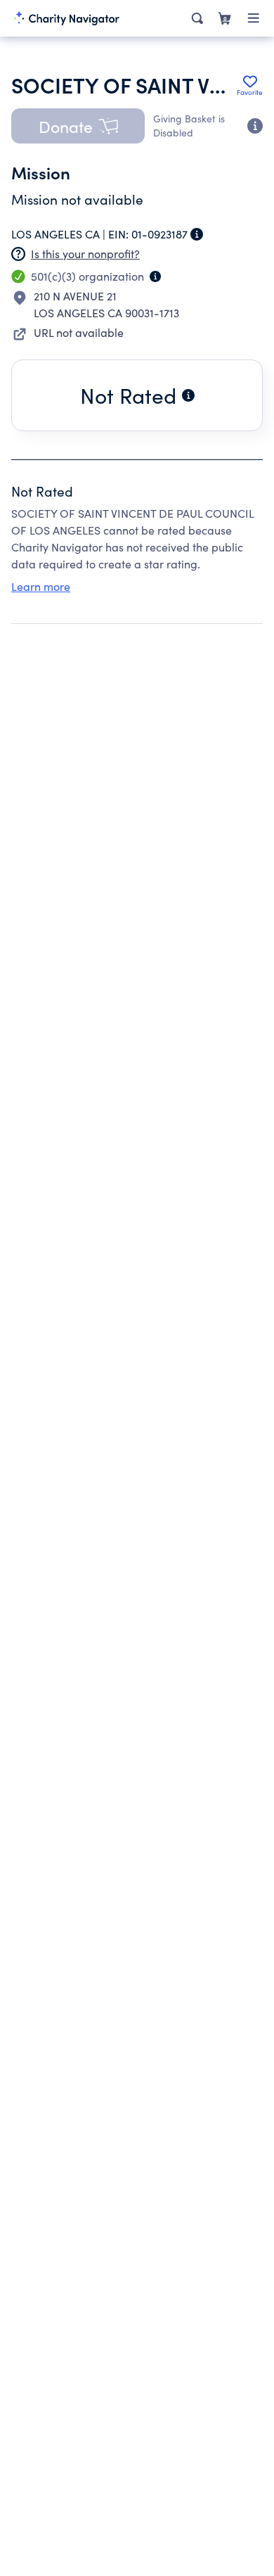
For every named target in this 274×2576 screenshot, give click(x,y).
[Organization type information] (155, 276)
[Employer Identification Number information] (197, 234)
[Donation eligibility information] (255, 126)
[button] (78, 126)
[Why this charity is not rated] (188, 395)
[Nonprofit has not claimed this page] (18, 254)
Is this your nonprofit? (85, 254)
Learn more (41, 586)
